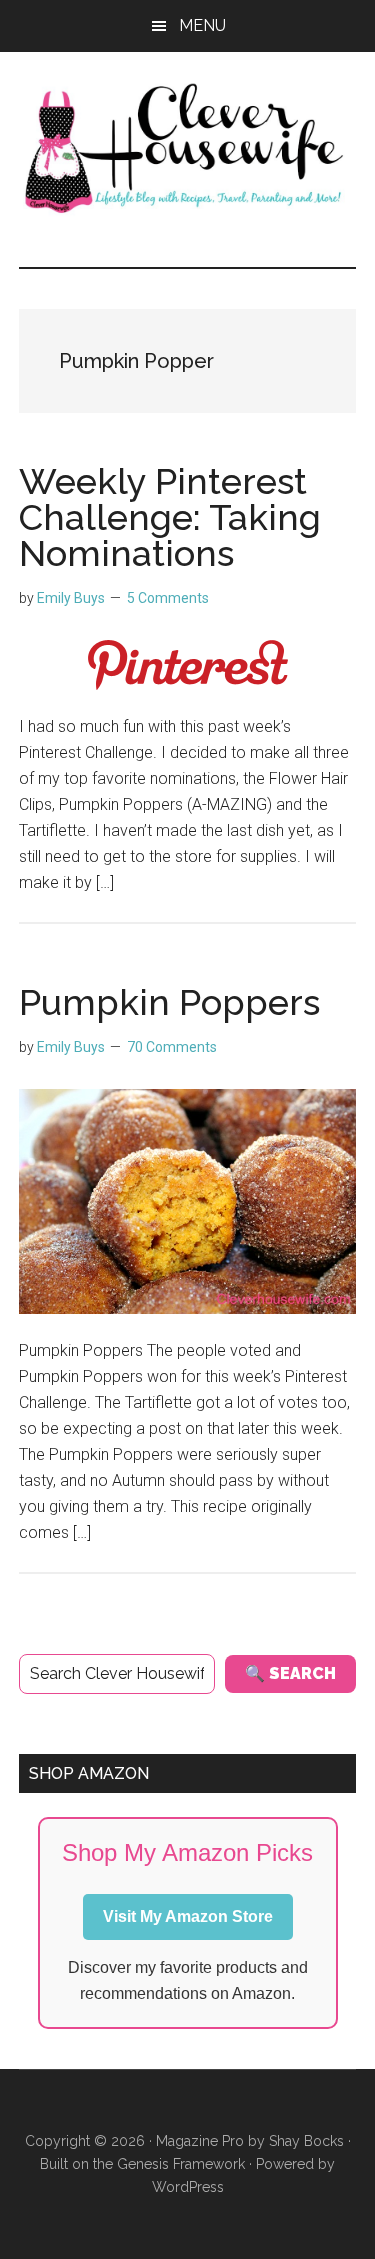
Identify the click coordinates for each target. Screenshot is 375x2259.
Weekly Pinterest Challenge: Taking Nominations (170, 517)
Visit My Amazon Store (188, 1916)
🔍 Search (290, 1673)
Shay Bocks (306, 2141)
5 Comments (168, 598)
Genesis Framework (181, 2164)
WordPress (188, 2187)
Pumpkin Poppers (169, 1002)
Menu (202, 25)
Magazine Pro (200, 2141)
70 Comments (172, 1047)
